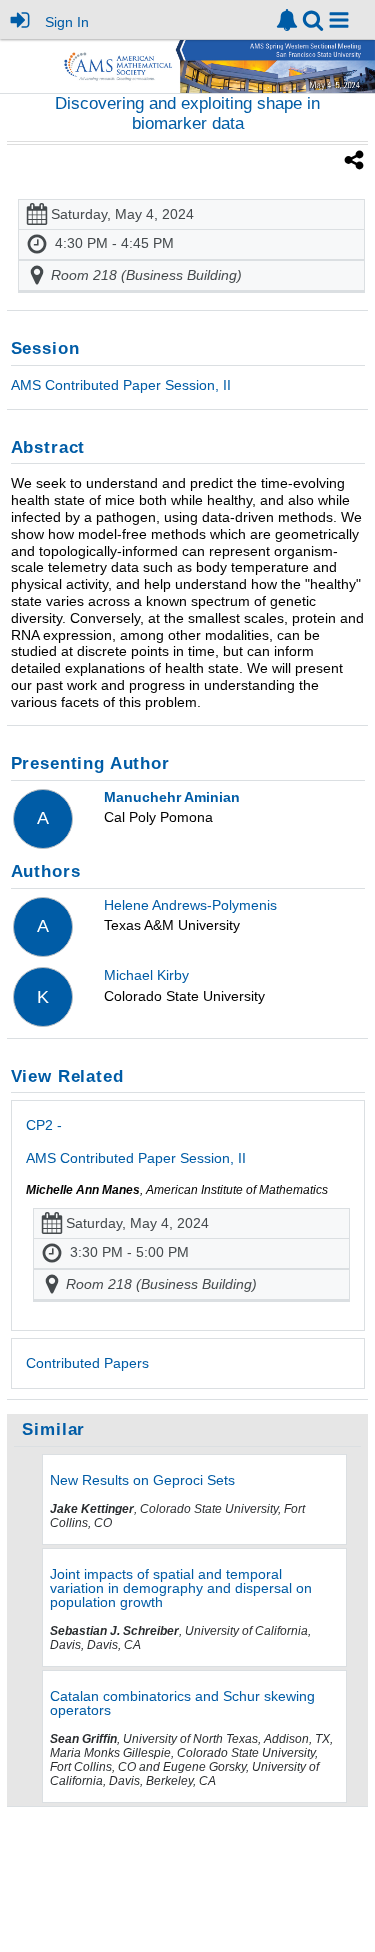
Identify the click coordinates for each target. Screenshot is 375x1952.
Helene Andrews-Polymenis (190, 905)
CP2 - (136, 1141)
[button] (339, 20)
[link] (287, 20)
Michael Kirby (146, 975)
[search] (313, 18)
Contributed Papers (87, 1363)
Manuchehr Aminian (172, 797)
